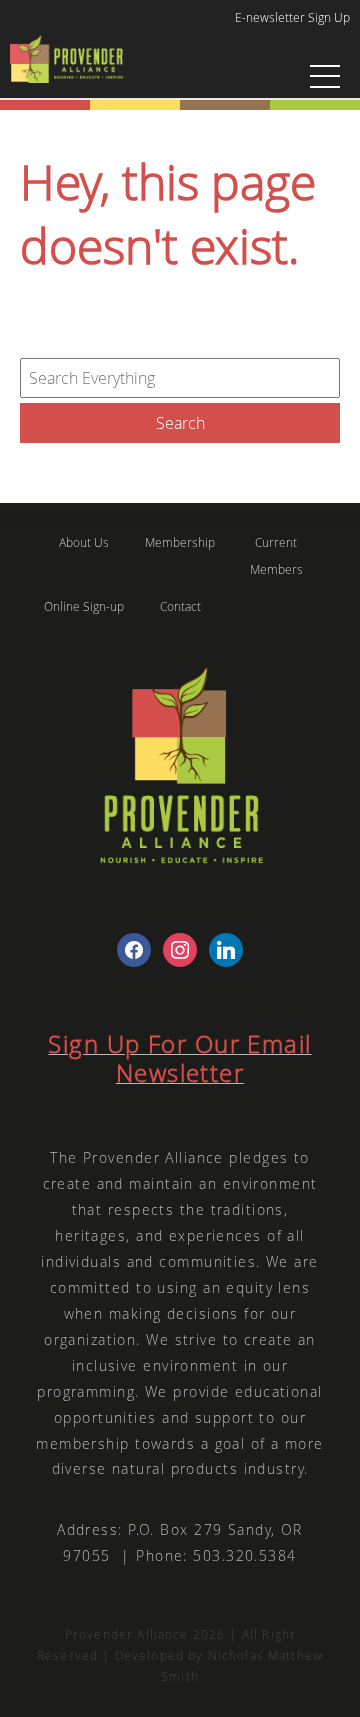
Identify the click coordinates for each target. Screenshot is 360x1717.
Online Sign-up (84, 606)
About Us (84, 542)
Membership (180, 542)
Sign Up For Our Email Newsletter (179, 1058)
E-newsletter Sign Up (292, 17)
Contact (180, 606)
